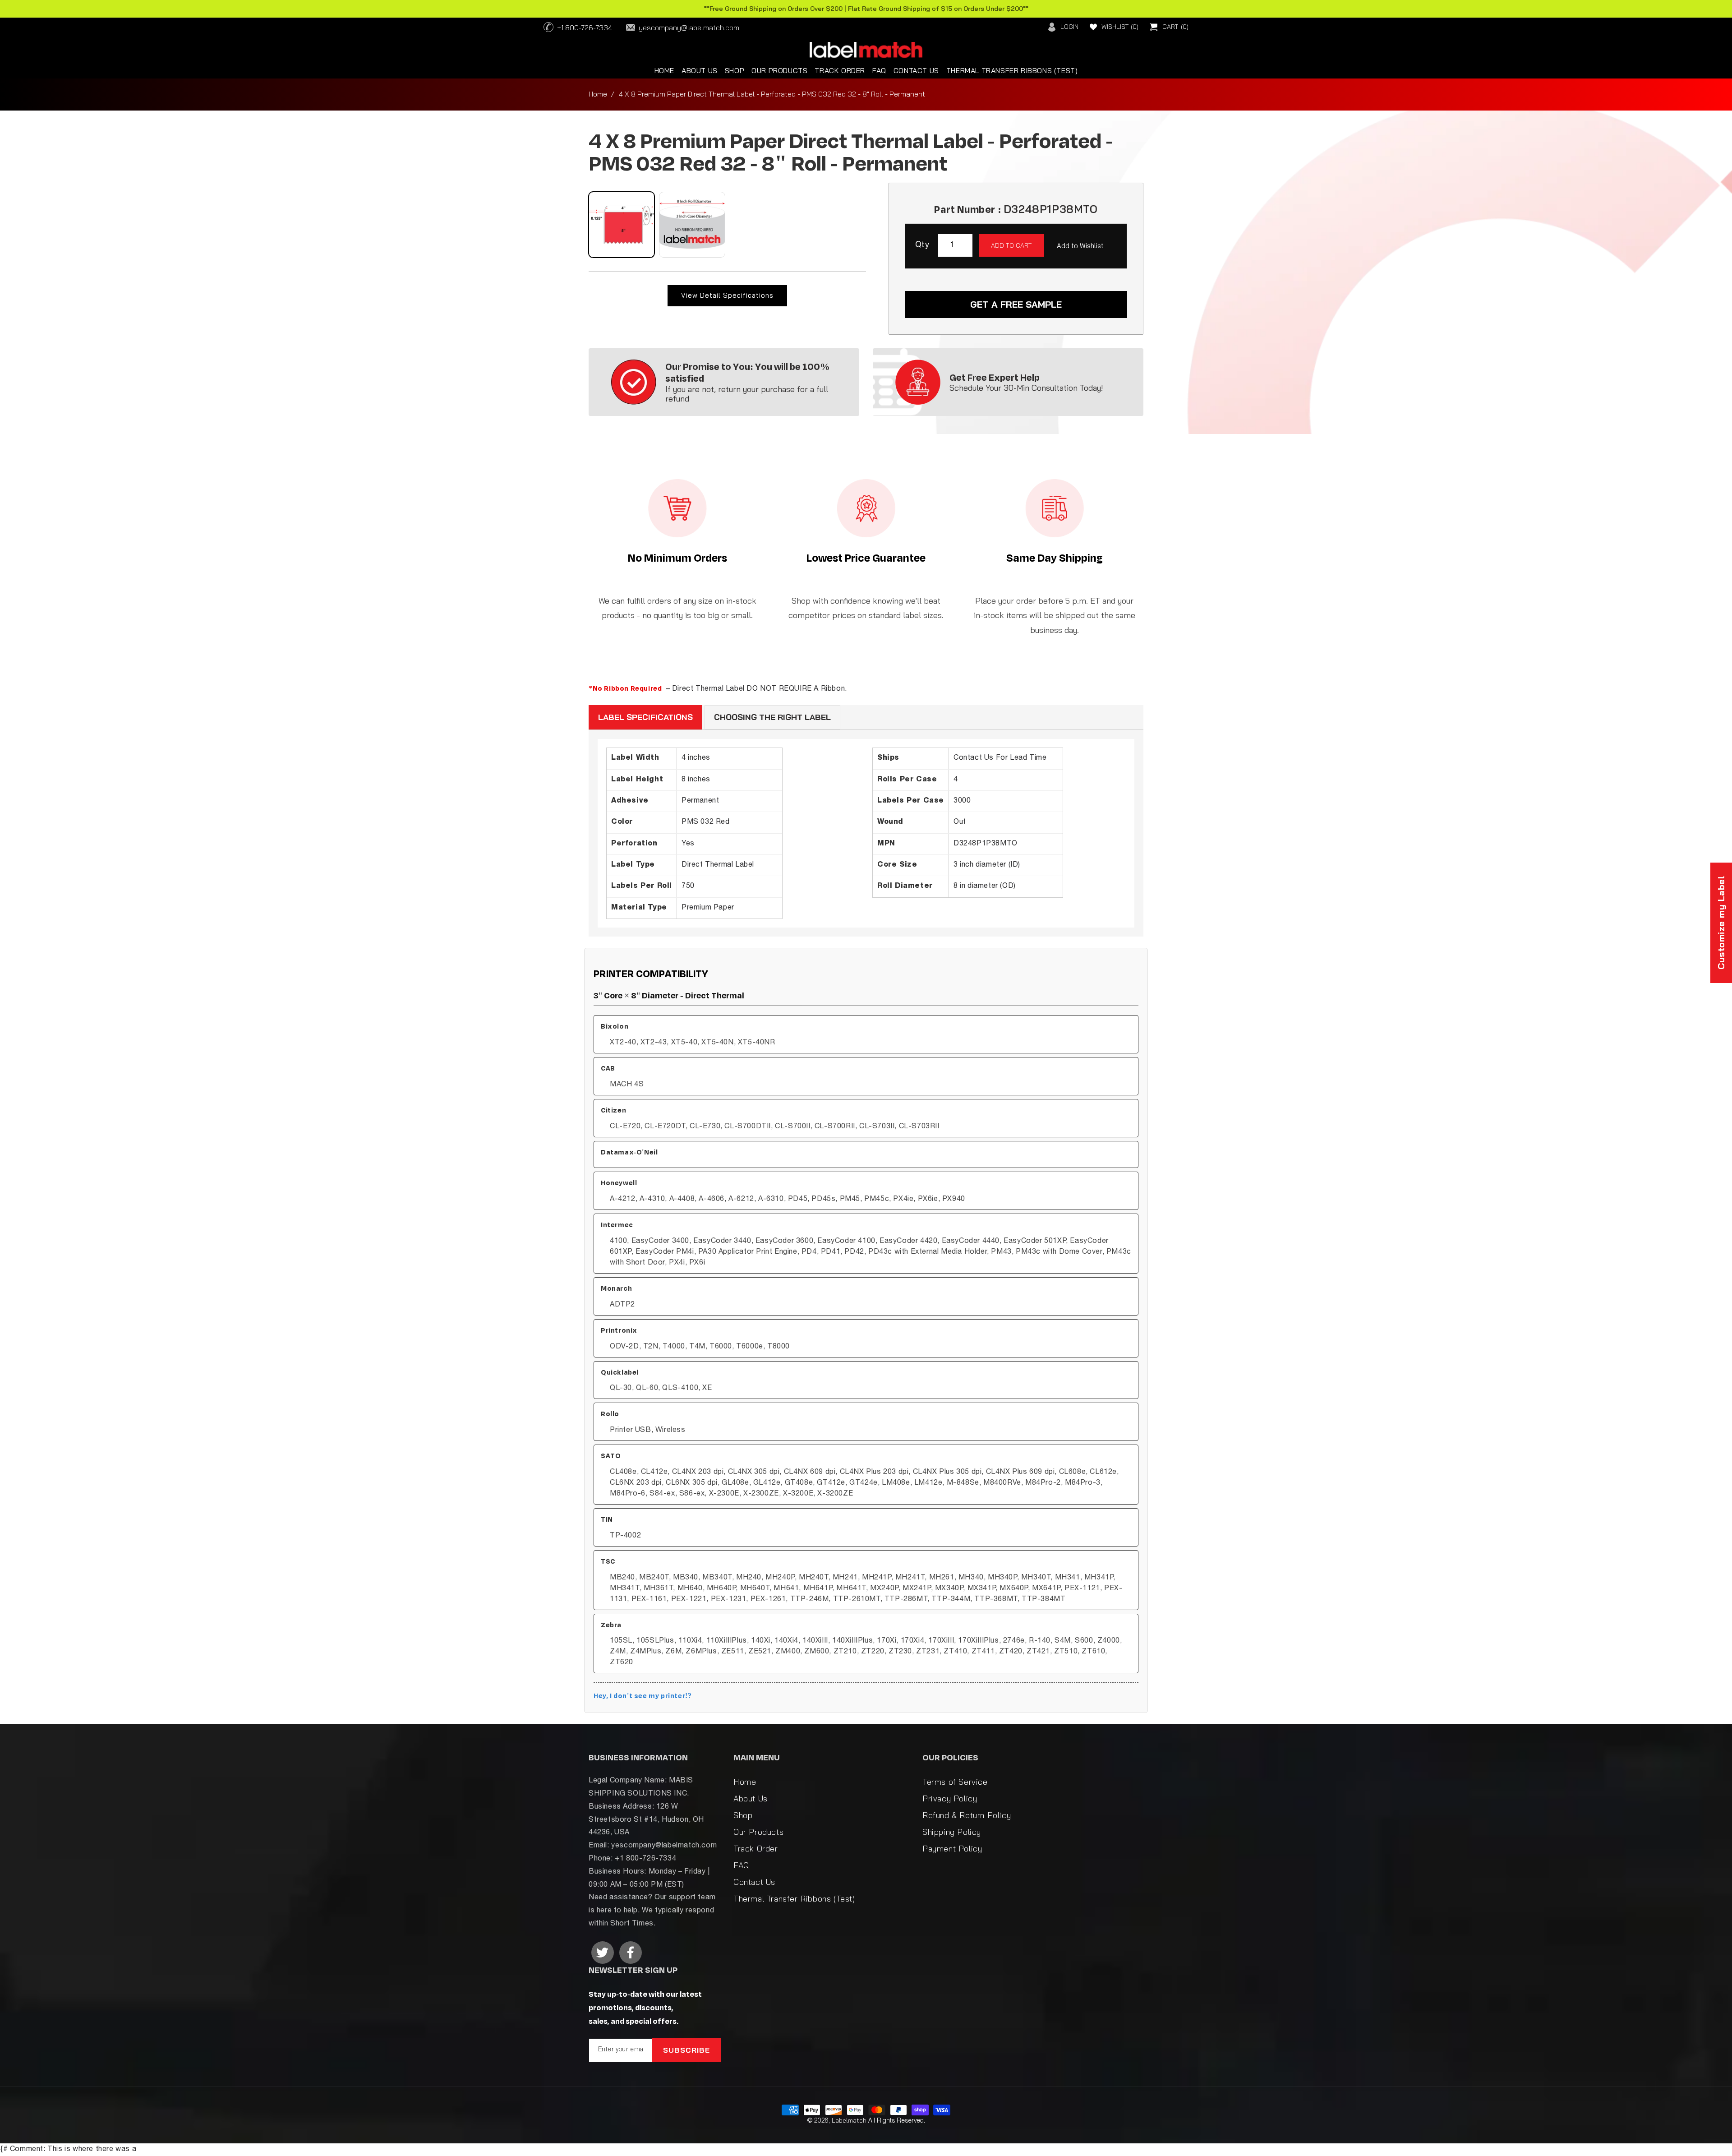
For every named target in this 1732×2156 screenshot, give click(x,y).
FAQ (741, 1865)
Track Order (756, 1849)
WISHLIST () (1120, 27)
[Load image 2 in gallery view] (692, 225)
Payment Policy (952, 1849)
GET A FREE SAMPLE (1016, 304)
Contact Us (754, 1882)
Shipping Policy (952, 1832)
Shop (743, 1815)
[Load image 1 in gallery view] (622, 225)
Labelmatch (849, 2120)
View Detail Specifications (727, 295)
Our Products (758, 1832)
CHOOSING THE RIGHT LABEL (772, 717)
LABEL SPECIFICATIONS (645, 717)
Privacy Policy (950, 1798)
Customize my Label (1721, 923)
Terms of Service (955, 1782)
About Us (751, 1798)
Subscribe (686, 2050)
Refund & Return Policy (967, 1815)
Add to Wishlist (1080, 246)
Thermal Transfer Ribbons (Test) (794, 1899)
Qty (922, 245)
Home (598, 94)
